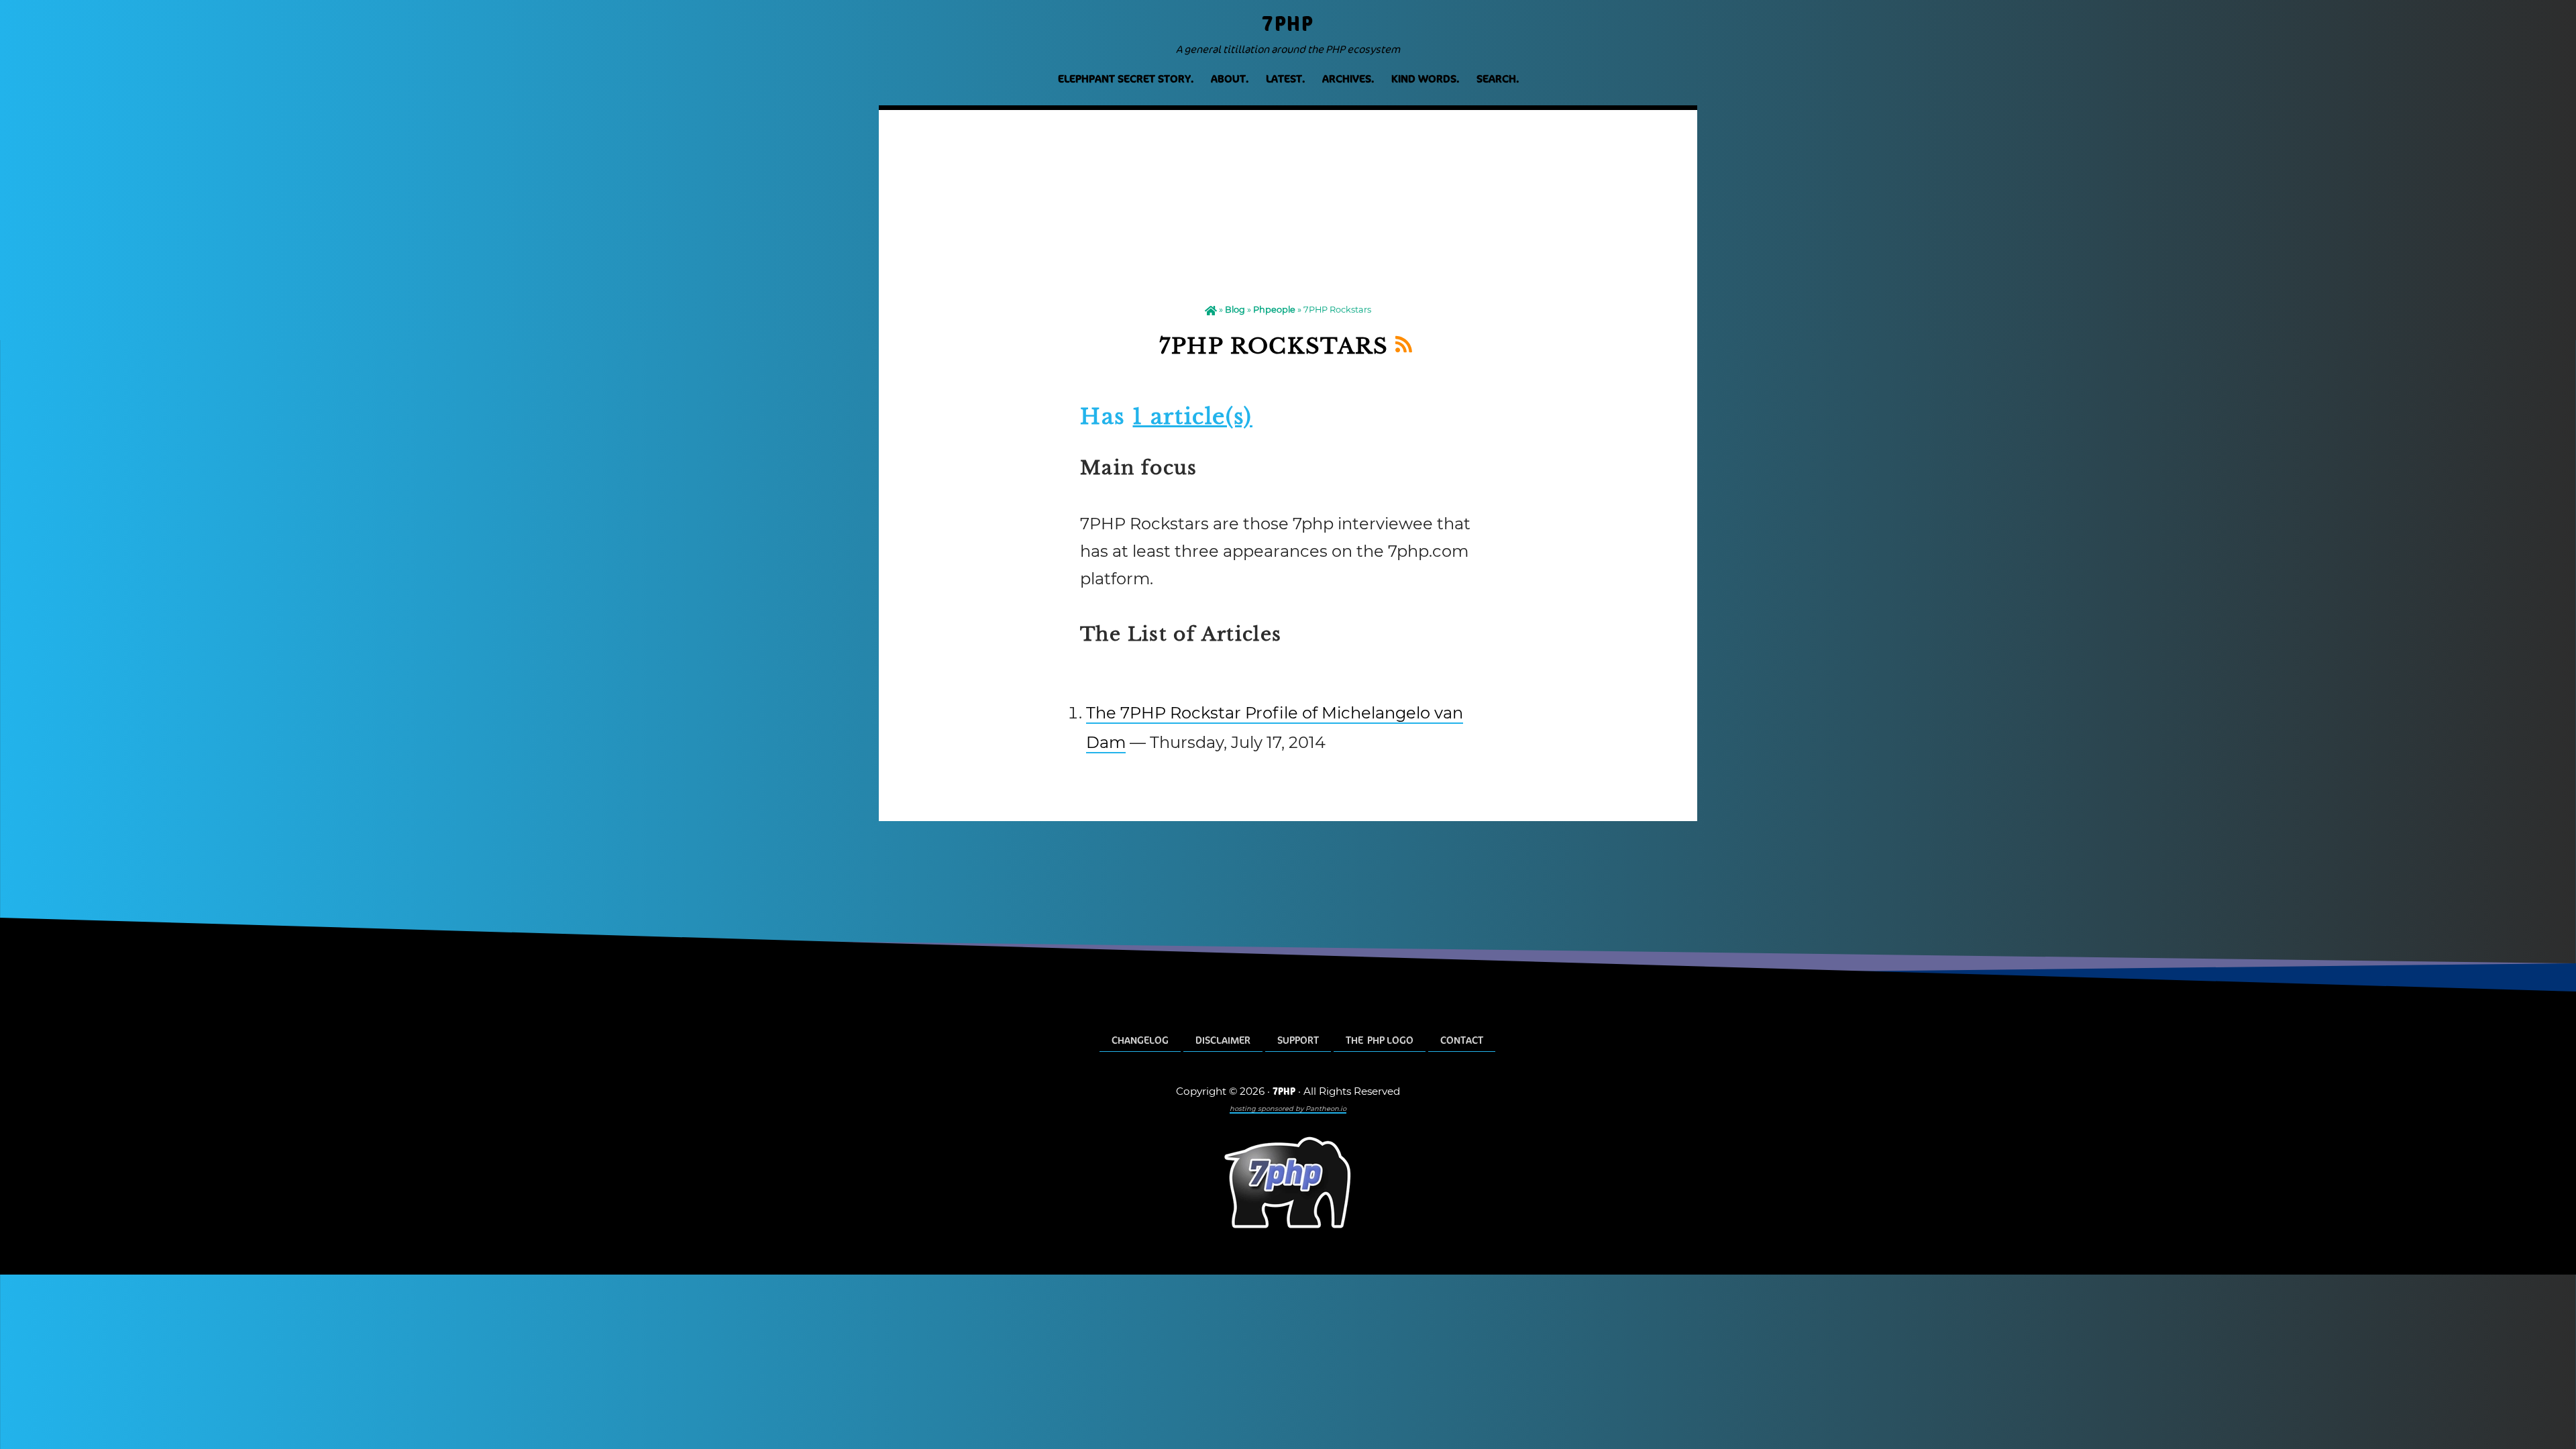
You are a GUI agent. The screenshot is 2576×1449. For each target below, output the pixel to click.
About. (1230, 79)
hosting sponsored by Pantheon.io (1288, 1108)
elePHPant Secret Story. (1126, 79)
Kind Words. (1425, 79)
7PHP (1288, 24)
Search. (1498, 79)
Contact (1462, 1040)
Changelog (1140, 1040)
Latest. (1285, 79)
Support (1298, 1040)
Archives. (1348, 79)
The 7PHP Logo (1380, 1040)
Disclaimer (1223, 1040)
